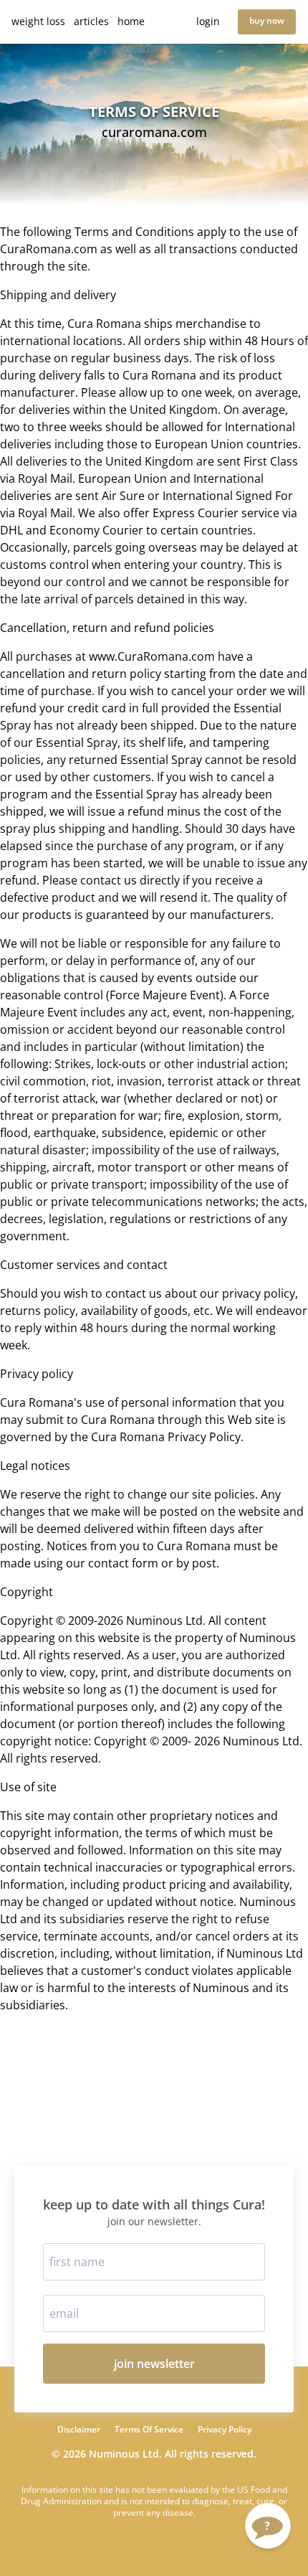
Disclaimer (79, 2430)
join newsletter (154, 2364)
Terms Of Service (149, 2430)
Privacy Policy (225, 2430)
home (131, 21)
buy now (267, 20)
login (208, 21)
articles (91, 21)
